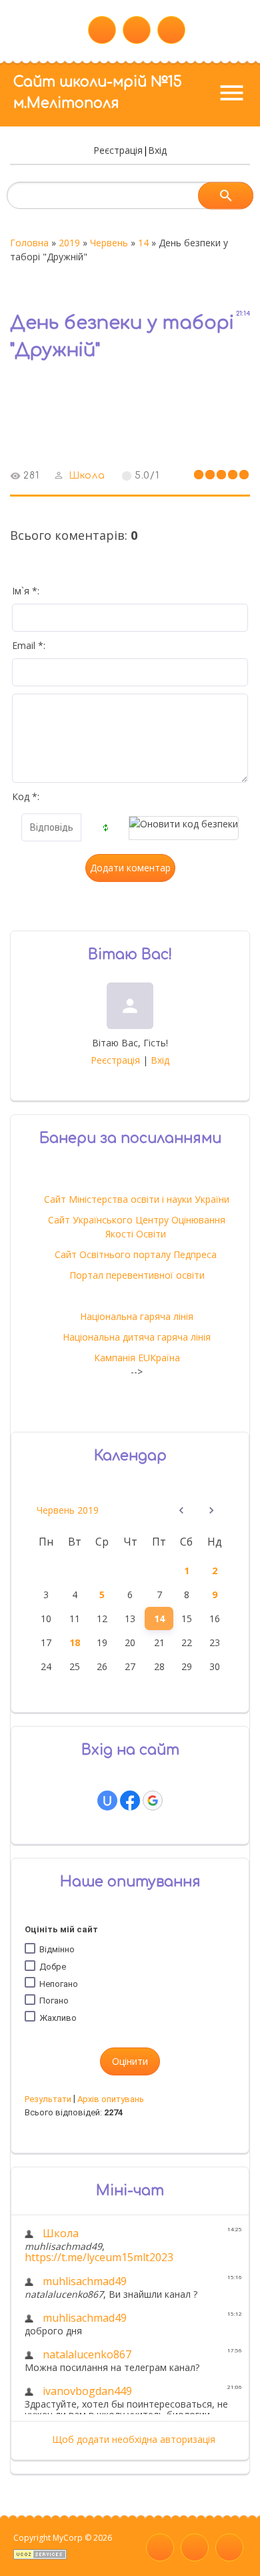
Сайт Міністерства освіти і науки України (137, 1199)
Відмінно (57, 1949)
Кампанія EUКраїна (137, 1358)
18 (75, 1642)
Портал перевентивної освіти (137, 1275)
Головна (29, 243)
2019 (69, 243)
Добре (53, 1967)
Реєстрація (118, 150)
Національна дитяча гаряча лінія (137, 1337)
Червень (109, 243)
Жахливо (58, 2018)
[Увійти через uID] (107, 1801)
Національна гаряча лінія (137, 1316)
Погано (54, 2001)
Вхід (157, 150)
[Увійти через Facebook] (130, 1801)
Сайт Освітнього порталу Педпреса (137, 1254)
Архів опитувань (111, 2099)
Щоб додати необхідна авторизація (134, 2439)
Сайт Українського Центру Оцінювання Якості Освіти (137, 1227)
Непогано (59, 1983)
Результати (48, 2099)
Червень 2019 (68, 1510)
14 (143, 243)
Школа (87, 476)
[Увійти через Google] (153, 1801)
